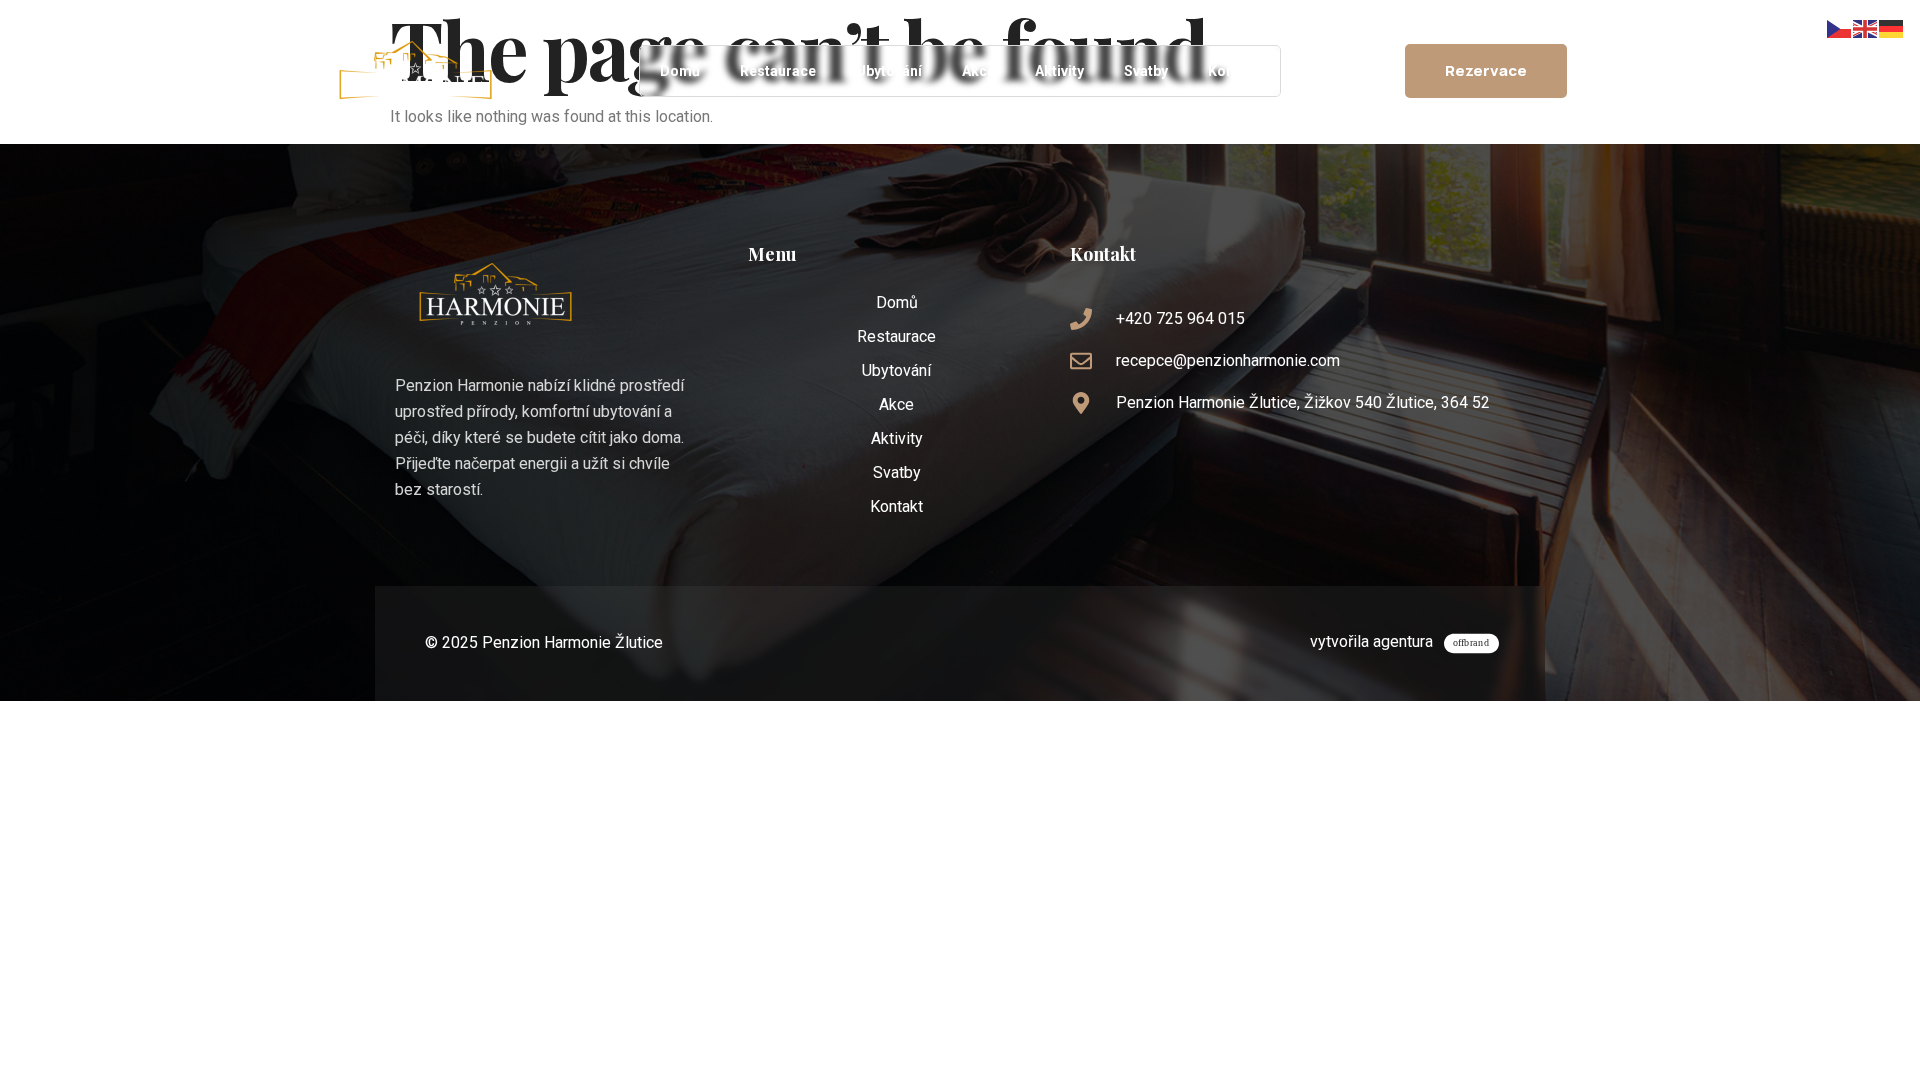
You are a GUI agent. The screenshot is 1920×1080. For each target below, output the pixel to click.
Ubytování (889, 71)
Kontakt (1234, 71)
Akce (978, 71)
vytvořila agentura (1371, 641)
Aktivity (1059, 71)
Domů (680, 71)
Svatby (1146, 71)
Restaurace (778, 71)
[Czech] (1840, 27)
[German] (1892, 27)
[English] (1866, 27)
